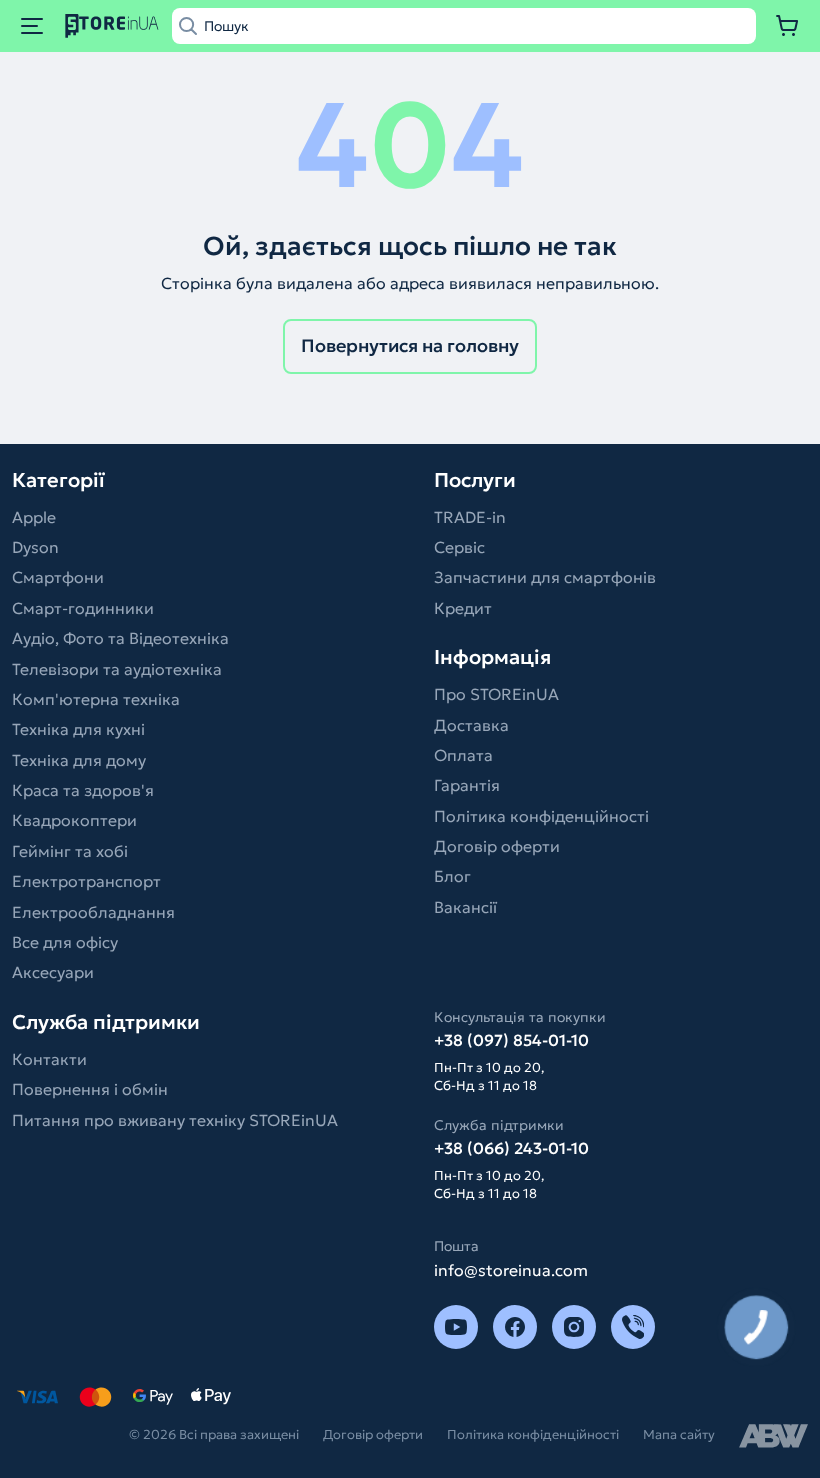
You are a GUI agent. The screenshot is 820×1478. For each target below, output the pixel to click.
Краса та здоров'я (83, 790)
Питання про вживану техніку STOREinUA (175, 1120)
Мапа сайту (679, 1434)
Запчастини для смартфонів (545, 577)
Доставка (471, 725)
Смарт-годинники (83, 608)
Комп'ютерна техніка (96, 699)
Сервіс (459, 547)
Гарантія (467, 785)
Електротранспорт (86, 881)
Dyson (35, 547)
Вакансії (465, 907)
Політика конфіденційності (541, 816)
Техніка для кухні (78, 729)
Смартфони (58, 577)
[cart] (788, 26)
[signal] (633, 1327)
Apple (34, 517)
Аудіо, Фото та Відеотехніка (120, 638)
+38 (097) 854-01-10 (511, 1040)
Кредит (463, 608)
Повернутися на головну (410, 345)
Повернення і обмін (90, 1089)
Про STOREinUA (496, 694)
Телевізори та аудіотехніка (117, 669)
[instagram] (574, 1327)
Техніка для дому (79, 760)
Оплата (463, 755)
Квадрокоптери (74, 820)
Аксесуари (53, 972)
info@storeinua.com (511, 1270)
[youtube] (456, 1327)
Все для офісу (65, 942)
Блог (452, 876)
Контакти (49, 1059)
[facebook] (515, 1327)
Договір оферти (497, 846)
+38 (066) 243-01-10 (511, 1148)
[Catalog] (32, 26)
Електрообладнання (93, 912)
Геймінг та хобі (70, 851)
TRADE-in (470, 517)
